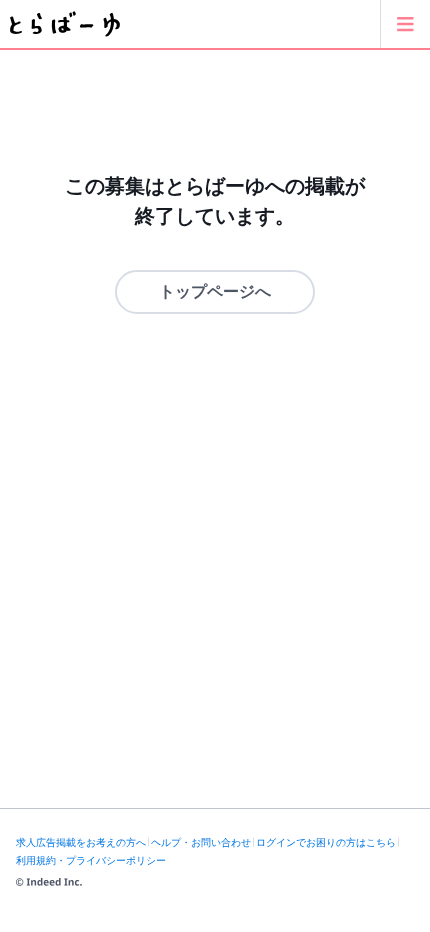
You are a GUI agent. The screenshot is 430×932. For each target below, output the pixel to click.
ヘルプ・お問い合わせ (201, 842)
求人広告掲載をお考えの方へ (81, 842)
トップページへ (215, 291)
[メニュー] (405, 24)
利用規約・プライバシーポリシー (91, 860)
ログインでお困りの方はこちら (326, 842)
